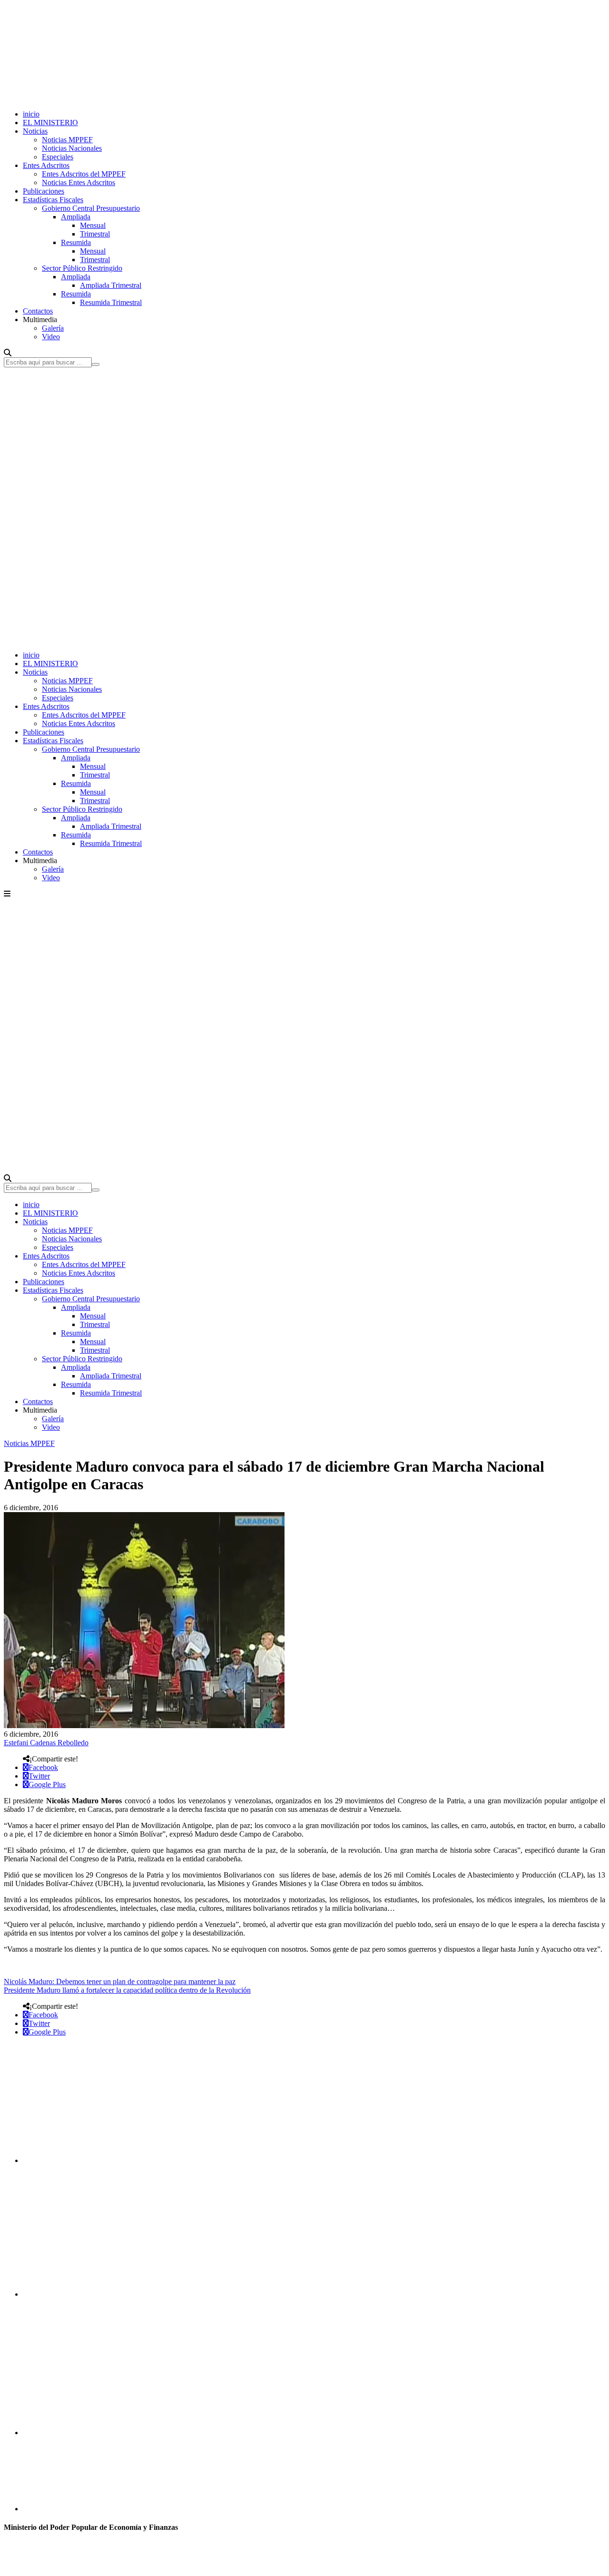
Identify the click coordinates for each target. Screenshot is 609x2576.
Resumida (76, 242)
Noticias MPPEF (67, 140)
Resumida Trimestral (111, 302)
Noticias (35, 131)
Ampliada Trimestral (111, 285)
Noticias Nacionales (72, 148)
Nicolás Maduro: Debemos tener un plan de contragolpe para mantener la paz (120, 1981)
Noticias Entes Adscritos (79, 182)
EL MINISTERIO (50, 123)
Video (51, 337)
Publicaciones (44, 191)
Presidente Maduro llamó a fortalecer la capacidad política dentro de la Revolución (127, 1990)
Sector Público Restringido (82, 268)
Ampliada (76, 217)
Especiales (58, 157)
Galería (53, 328)
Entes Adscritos (46, 165)
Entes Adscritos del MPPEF (84, 174)
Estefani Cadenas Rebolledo (46, 1743)
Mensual (93, 225)
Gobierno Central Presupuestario (91, 208)
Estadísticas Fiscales (53, 200)
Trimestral (95, 234)
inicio (31, 114)
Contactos (38, 311)
